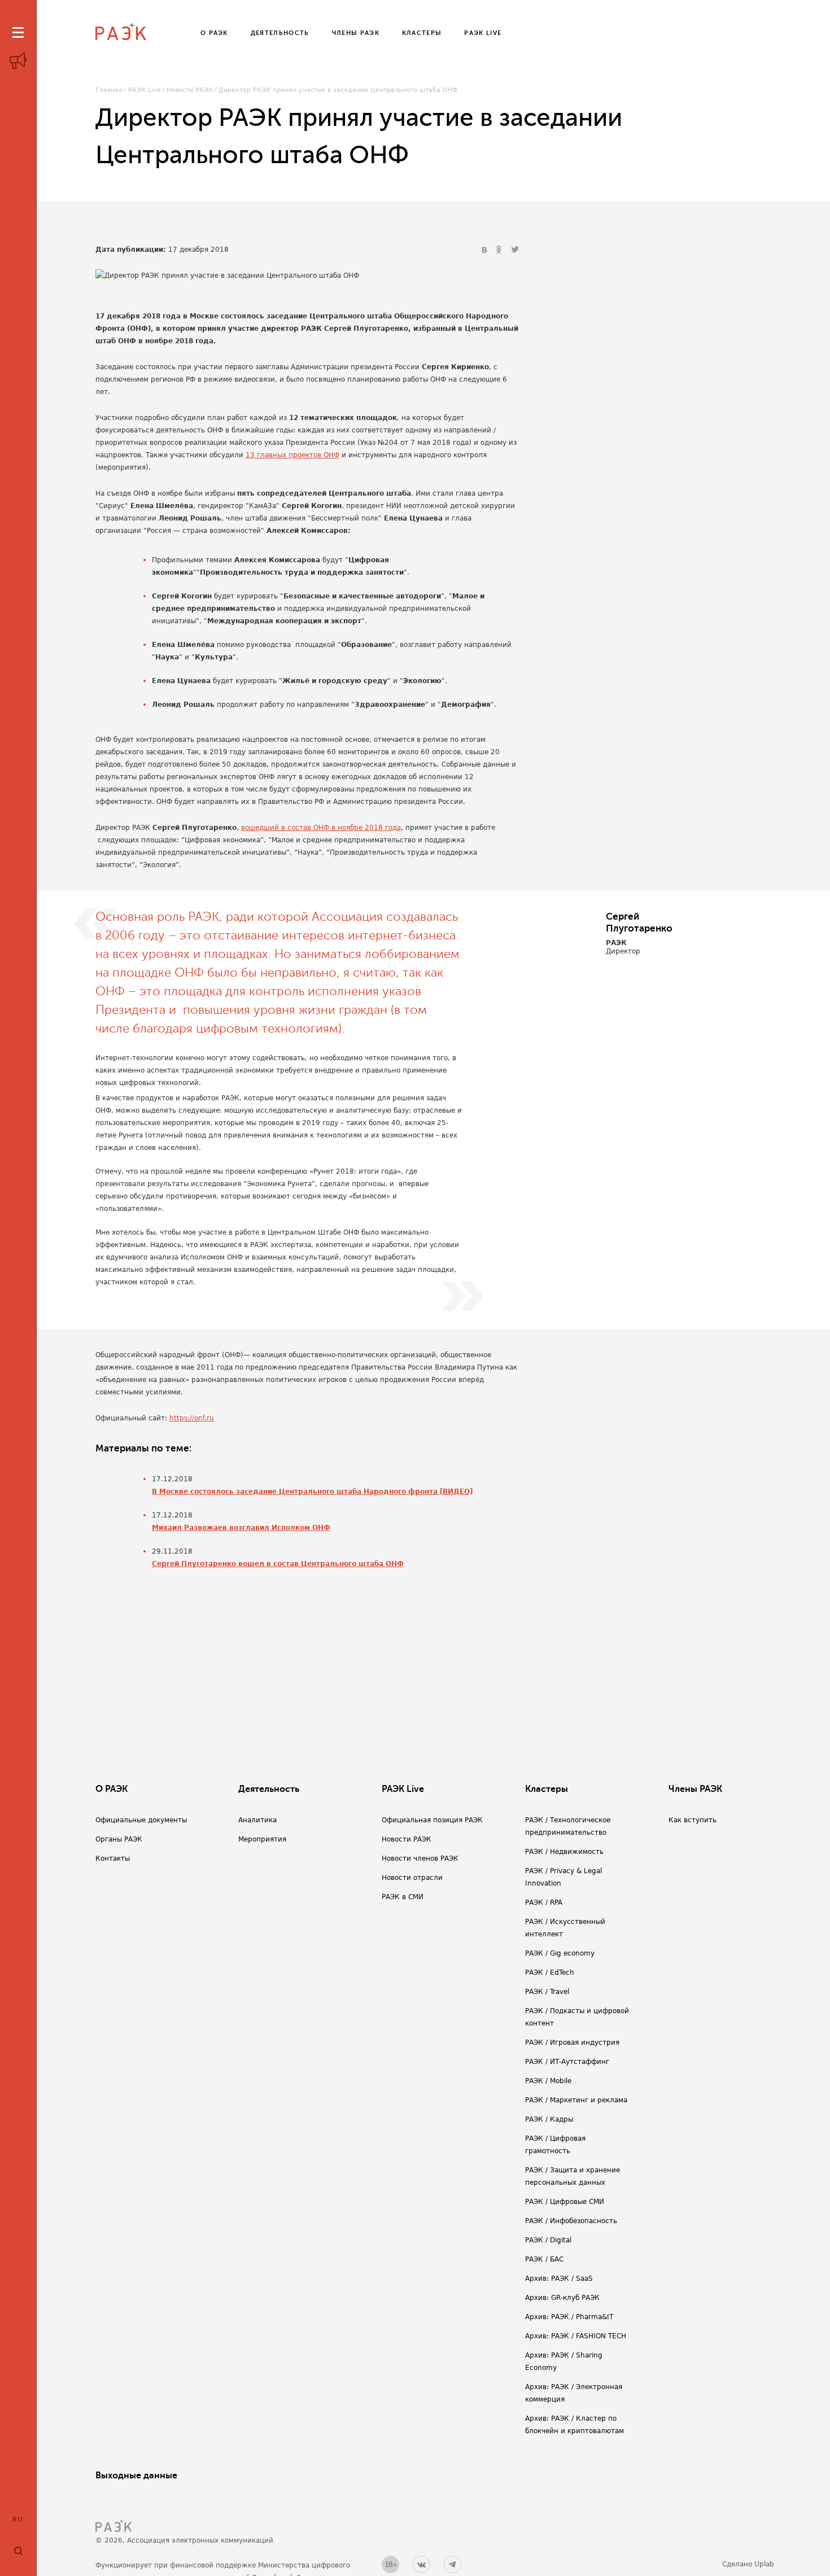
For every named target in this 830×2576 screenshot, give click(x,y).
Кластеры (547, 1789)
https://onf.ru (192, 1418)
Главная (109, 90)
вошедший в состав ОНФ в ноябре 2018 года (321, 828)
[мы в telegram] (453, 2564)
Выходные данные (136, 2476)
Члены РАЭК (695, 1789)
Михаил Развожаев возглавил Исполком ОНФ (241, 1528)
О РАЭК (112, 1789)
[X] (515, 250)
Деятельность (269, 1789)
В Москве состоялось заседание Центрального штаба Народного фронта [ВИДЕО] (312, 1492)
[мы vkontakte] (421, 2564)
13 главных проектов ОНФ (292, 455)
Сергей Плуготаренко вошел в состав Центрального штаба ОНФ (278, 1564)
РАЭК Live (145, 90)
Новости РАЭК (190, 90)
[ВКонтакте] (486, 250)
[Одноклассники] (500, 250)
